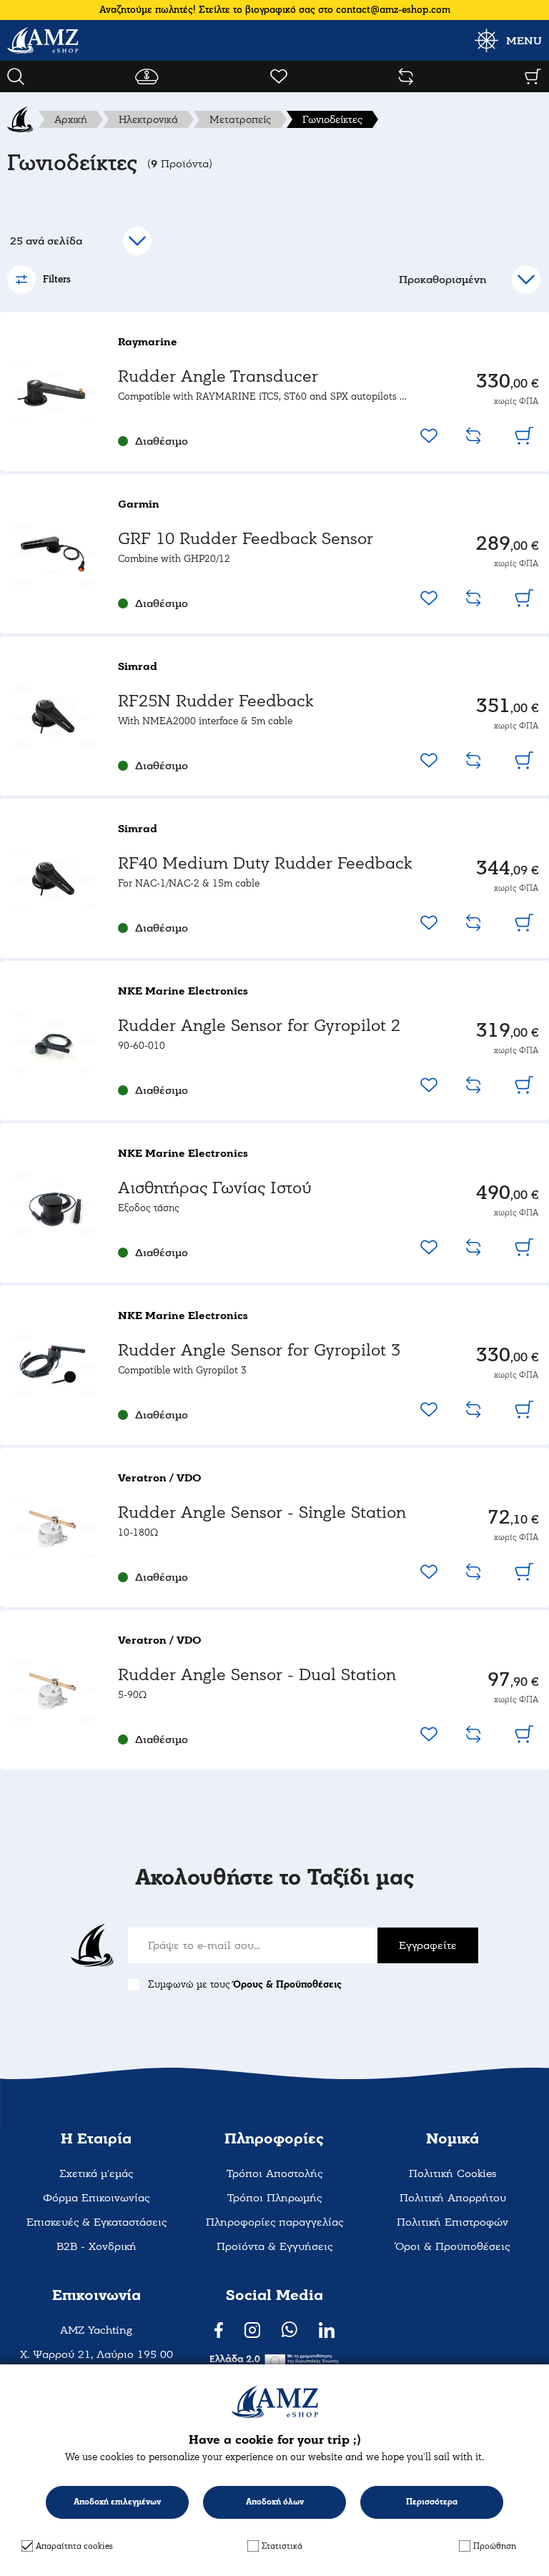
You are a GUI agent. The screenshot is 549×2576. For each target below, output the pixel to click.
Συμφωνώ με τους (245, 1984)
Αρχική (71, 119)
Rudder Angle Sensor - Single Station (262, 1512)
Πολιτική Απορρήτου (453, 2198)
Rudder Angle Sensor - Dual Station (257, 1675)
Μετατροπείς (240, 119)
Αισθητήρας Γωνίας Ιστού (215, 1188)
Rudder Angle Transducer (218, 376)
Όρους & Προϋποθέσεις (287, 1984)
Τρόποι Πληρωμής (274, 2198)
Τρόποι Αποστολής (274, 2173)
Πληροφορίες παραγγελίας (274, 2222)
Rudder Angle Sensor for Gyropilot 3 (259, 1350)
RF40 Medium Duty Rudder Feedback (265, 863)
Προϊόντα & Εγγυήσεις (274, 2246)
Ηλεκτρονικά (148, 119)
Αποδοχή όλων (275, 2502)
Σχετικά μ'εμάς (96, 2173)
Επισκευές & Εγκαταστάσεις (97, 2222)
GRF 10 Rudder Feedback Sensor (246, 539)
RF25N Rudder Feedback (216, 701)
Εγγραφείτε (428, 1945)
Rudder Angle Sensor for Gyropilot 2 (259, 1026)
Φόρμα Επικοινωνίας (96, 2198)
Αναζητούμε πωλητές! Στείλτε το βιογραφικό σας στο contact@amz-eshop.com (275, 10)
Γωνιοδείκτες (332, 119)
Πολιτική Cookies (452, 2173)
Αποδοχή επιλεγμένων (117, 2502)
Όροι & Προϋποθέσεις (452, 2246)
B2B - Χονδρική (97, 2246)
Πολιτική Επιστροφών (452, 2222)
